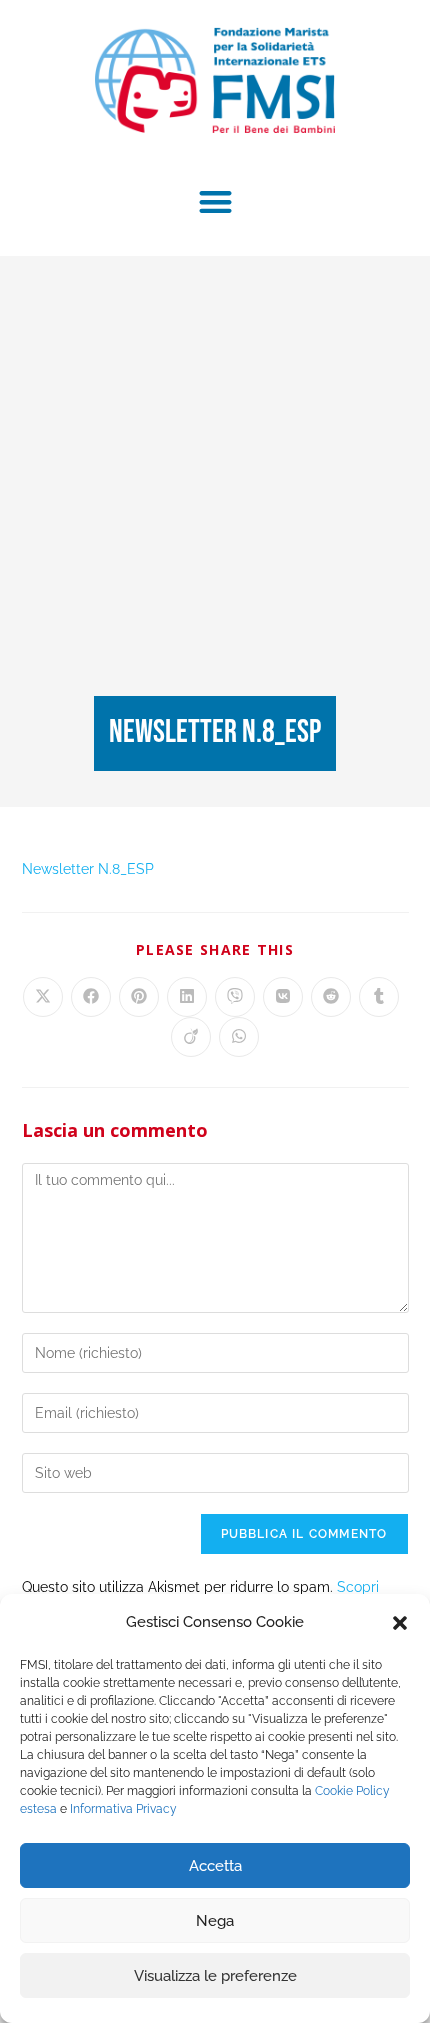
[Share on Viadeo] (191, 1037)
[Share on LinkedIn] (187, 997)
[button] (400, 1623)
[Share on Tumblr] (379, 997)
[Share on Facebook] (91, 997)
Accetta (215, 1866)
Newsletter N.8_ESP (88, 869)
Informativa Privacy (123, 1809)
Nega (215, 1921)
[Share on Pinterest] (139, 997)
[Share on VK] (283, 997)
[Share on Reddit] (331, 997)
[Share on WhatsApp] (239, 1037)
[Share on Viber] (235, 997)
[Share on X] (43, 997)
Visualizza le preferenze (215, 1976)
